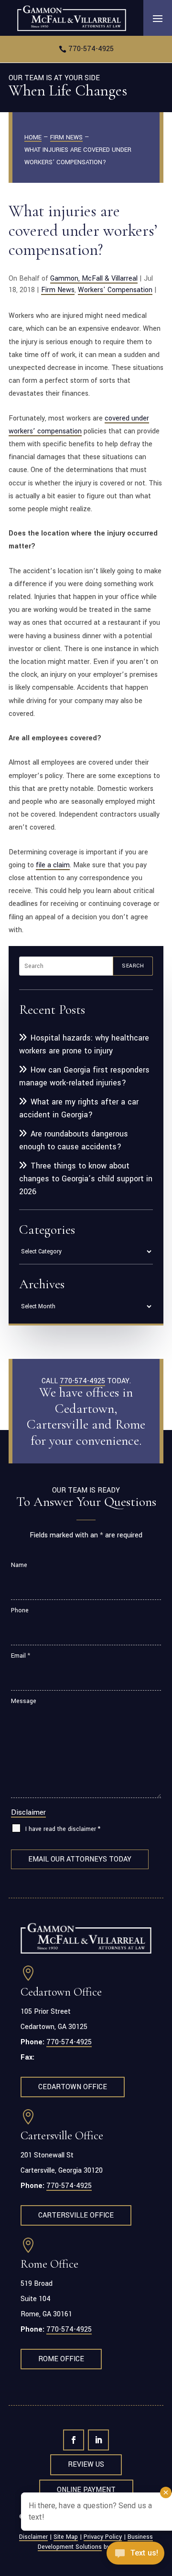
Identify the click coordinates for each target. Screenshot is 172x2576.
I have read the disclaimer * (63, 1829)
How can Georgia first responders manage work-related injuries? (84, 1076)
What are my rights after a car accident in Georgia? (79, 1108)
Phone (20, 1610)
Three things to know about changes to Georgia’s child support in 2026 (86, 1179)
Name (19, 1565)
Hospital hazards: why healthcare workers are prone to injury (84, 1044)
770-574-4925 (91, 49)
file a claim (53, 865)
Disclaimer (28, 1812)
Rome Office (61, 2359)
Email (21, 1656)
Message (24, 1701)
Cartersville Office (76, 2215)
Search (133, 966)
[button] (158, 18)
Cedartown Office (73, 2087)
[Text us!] (135, 2556)
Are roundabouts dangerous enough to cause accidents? (74, 1140)
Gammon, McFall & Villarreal (94, 279)
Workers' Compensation (115, 290)
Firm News (58, 290)
